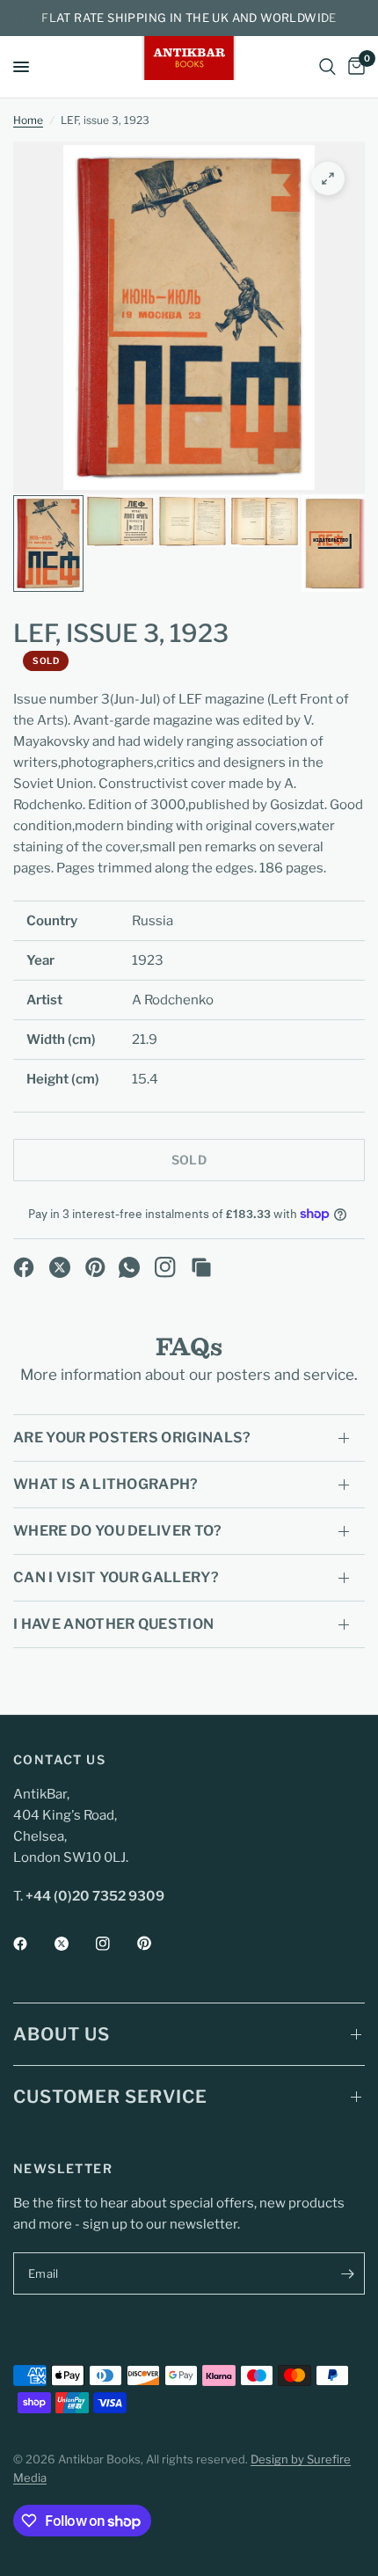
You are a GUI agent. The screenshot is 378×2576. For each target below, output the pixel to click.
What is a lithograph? (106, 1484)
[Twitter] (74, 1944)
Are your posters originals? (132, 1438)
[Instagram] (165, 1267)
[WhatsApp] (129, 1267)
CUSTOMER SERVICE (110, 2097)
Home (28, 120)
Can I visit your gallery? (116, 1577)
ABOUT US (62, 2034)
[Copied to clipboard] (201, 1267)
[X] (60, 1267)
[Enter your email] (347, 2273)
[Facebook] (24, 1267)
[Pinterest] (96, 1267)
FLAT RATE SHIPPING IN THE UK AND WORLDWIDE (189, 18)
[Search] (327, 67)
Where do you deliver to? (118, 1531)
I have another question (113, 1624)
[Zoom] (328, 179)
